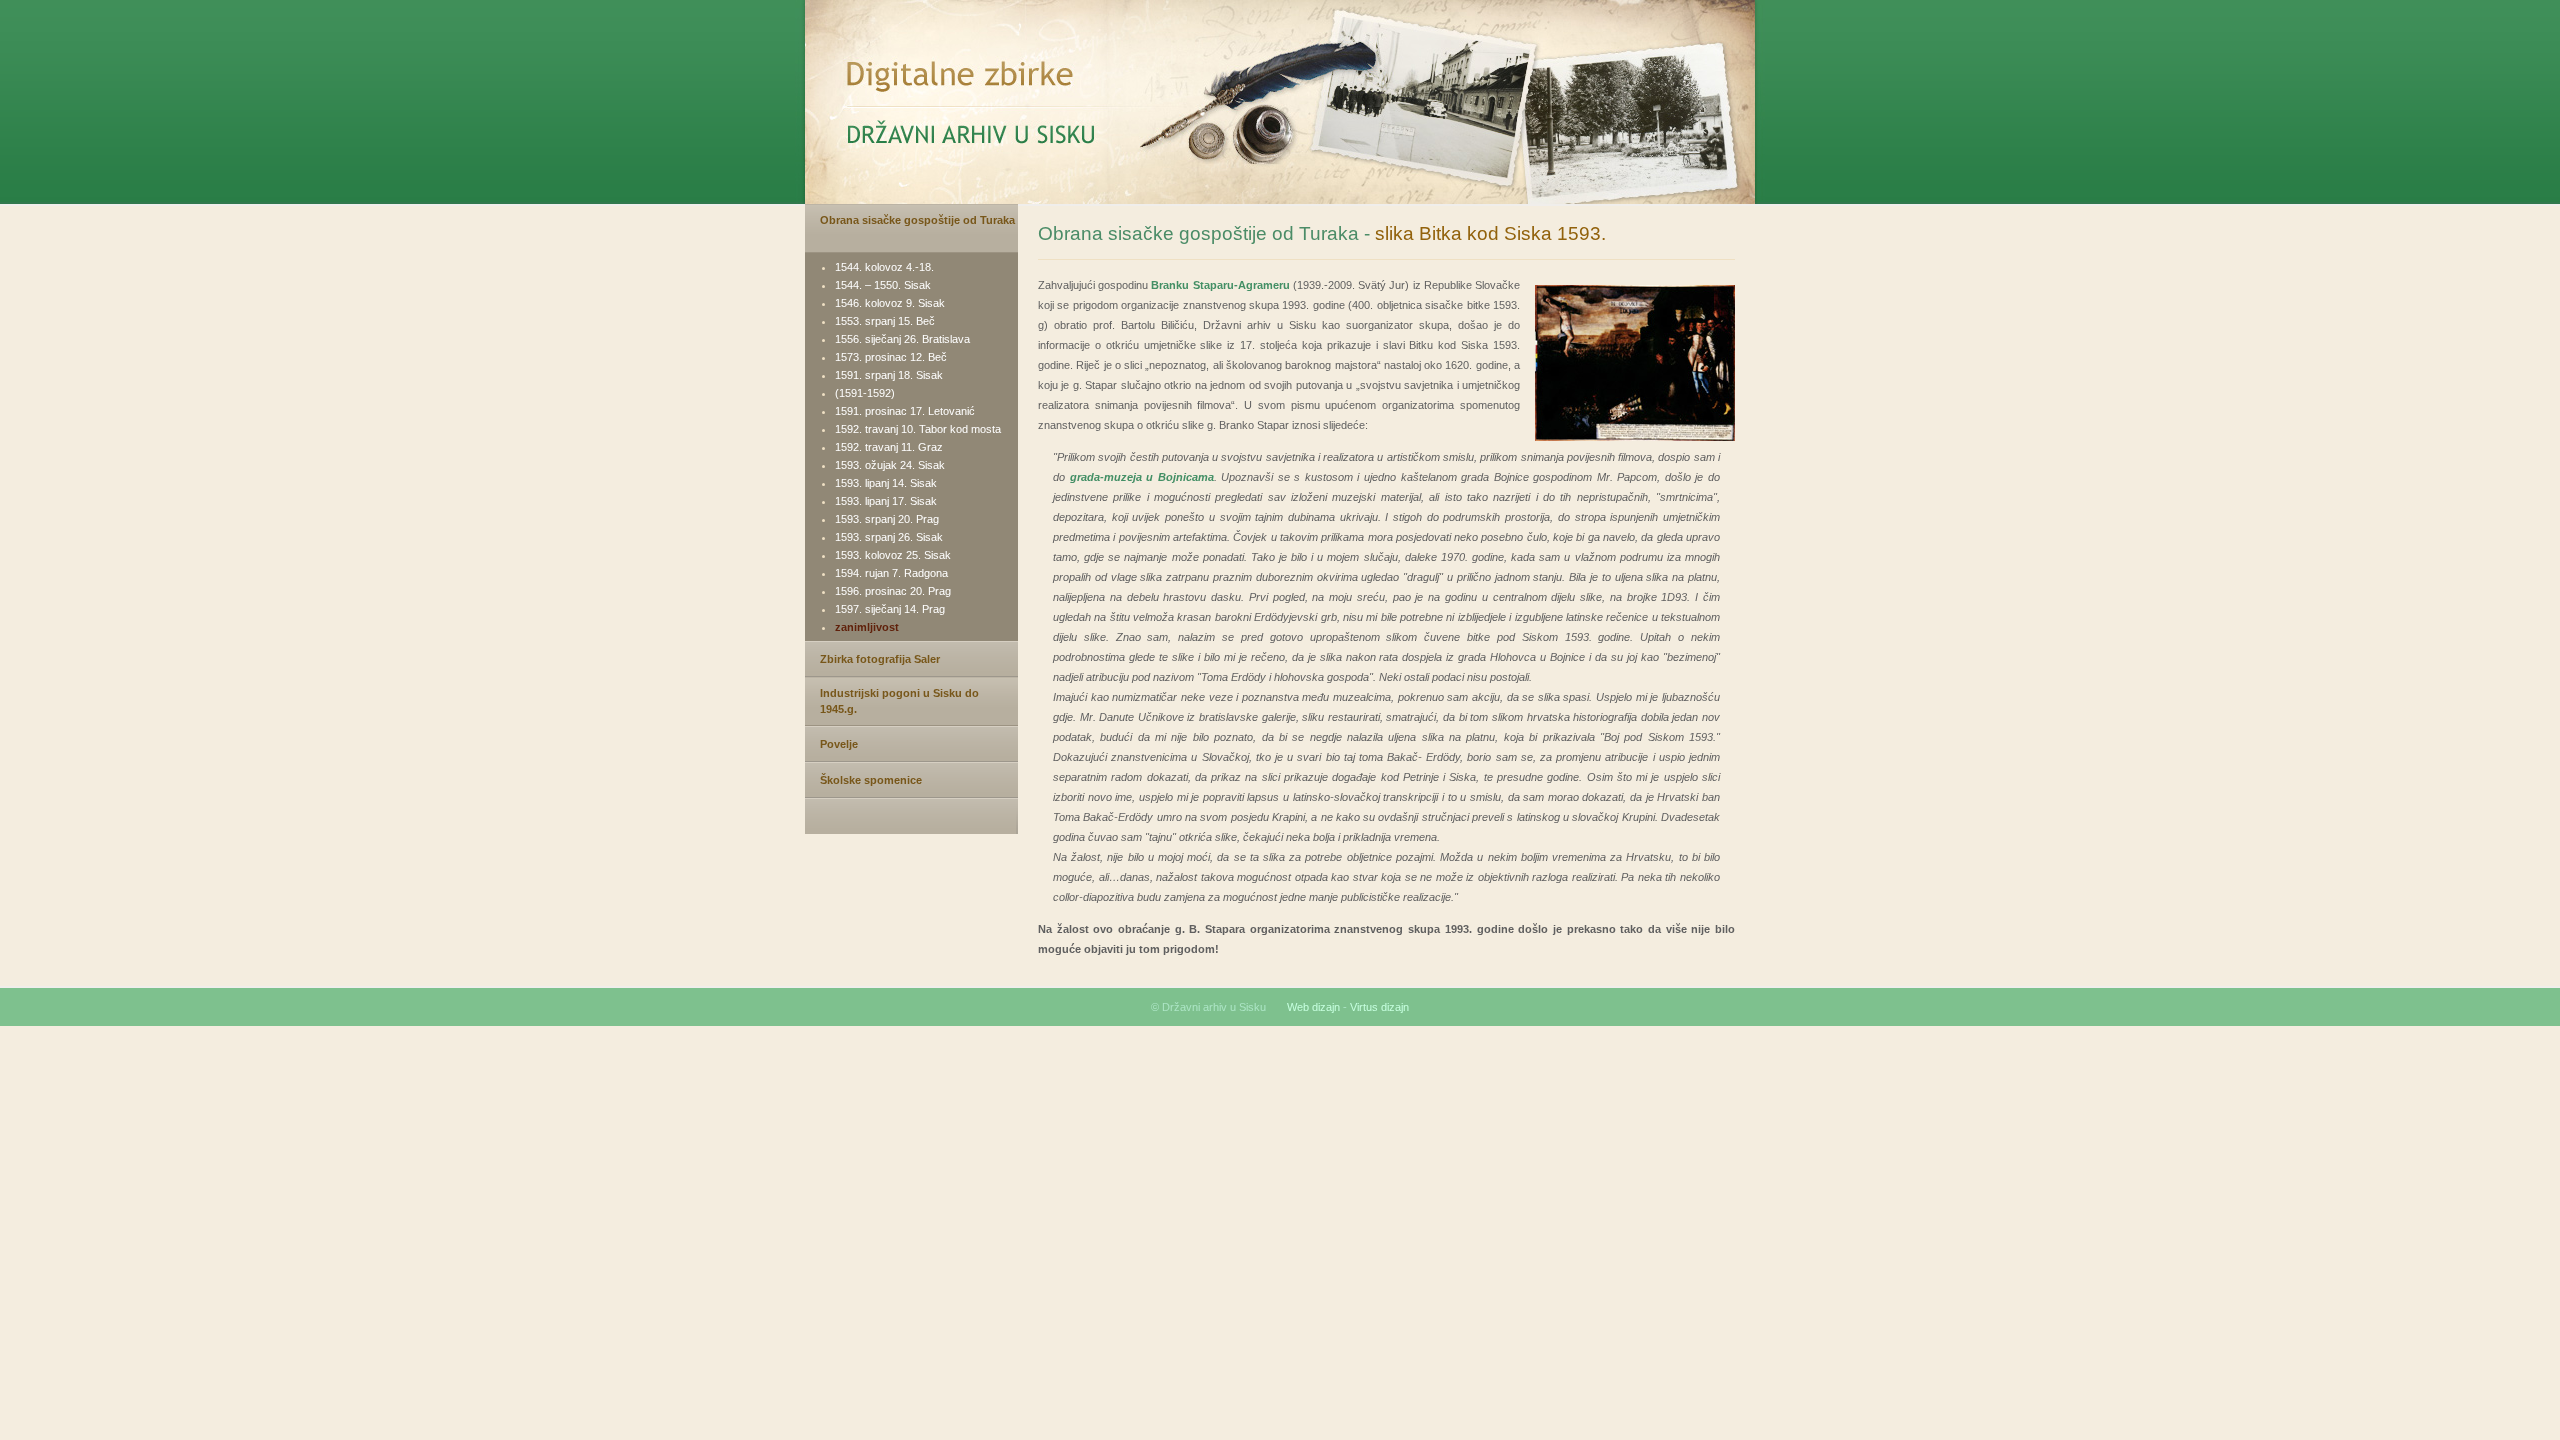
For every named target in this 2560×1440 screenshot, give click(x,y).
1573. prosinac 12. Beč (891, 357)
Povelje (839, 744)
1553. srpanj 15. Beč (885, 321)
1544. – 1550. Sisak (883, 285)
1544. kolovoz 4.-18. (884, 267)
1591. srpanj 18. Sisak (889, 375)
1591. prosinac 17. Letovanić (905, 411)
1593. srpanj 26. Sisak (889, 537)
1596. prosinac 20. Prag (893, 591)
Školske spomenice (871, 780)
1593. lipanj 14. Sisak (886, 483)
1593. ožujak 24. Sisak (890, 465)
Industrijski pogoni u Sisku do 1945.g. (899, 701)
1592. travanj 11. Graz (889, 447)
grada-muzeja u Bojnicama (1142, 477)
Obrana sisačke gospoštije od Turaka (917, 220)
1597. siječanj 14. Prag (890, 609)
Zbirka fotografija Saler (880, 659)
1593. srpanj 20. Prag (887, 519)
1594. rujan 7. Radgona (891, 573)
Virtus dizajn (1379, 1007)
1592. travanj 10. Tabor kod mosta (918, 429)
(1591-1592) (865, 393)
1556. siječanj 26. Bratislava (902, 339)
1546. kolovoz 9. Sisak (890, 303)
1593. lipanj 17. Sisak (886, 501)
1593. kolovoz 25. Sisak (893, 555)
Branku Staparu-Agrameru (1220, 285)
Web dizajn (1313, 1007)
